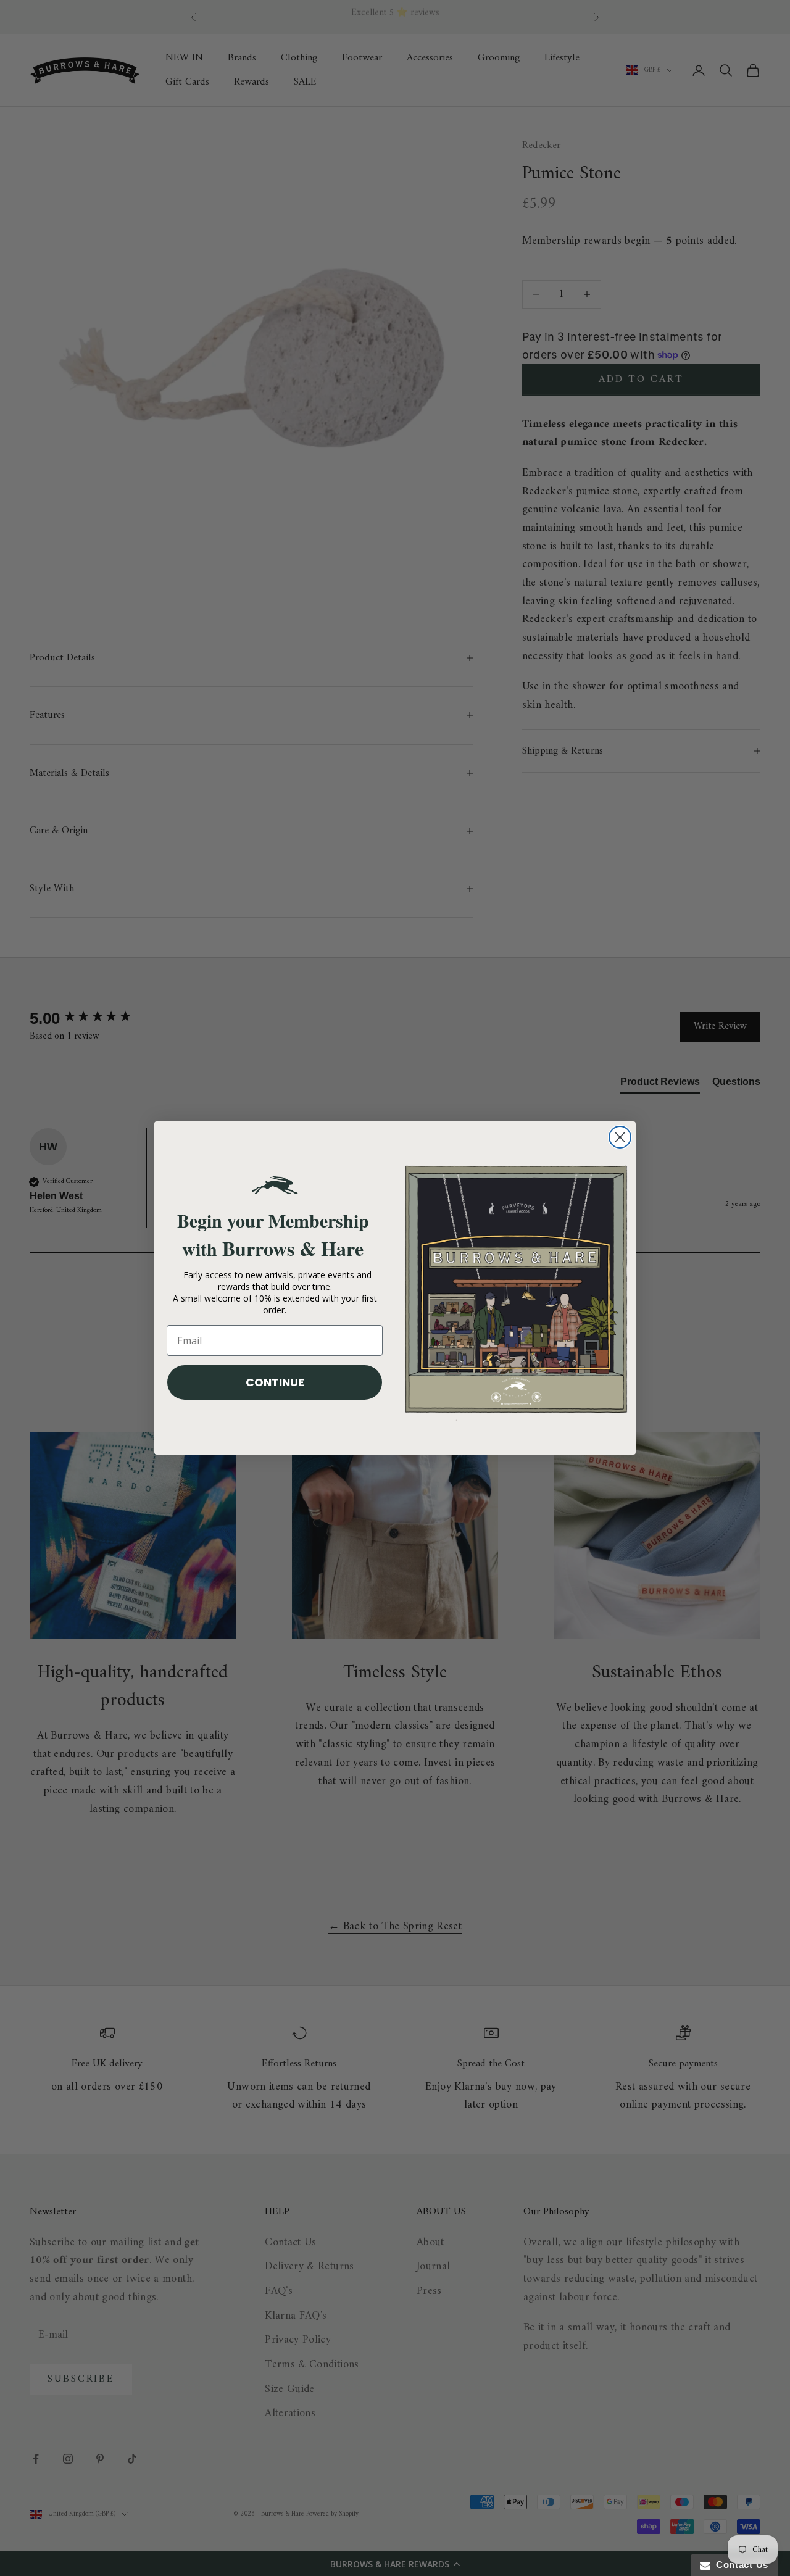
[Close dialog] (620, 1137)
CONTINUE (275, 1382)
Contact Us (739, 2565)
